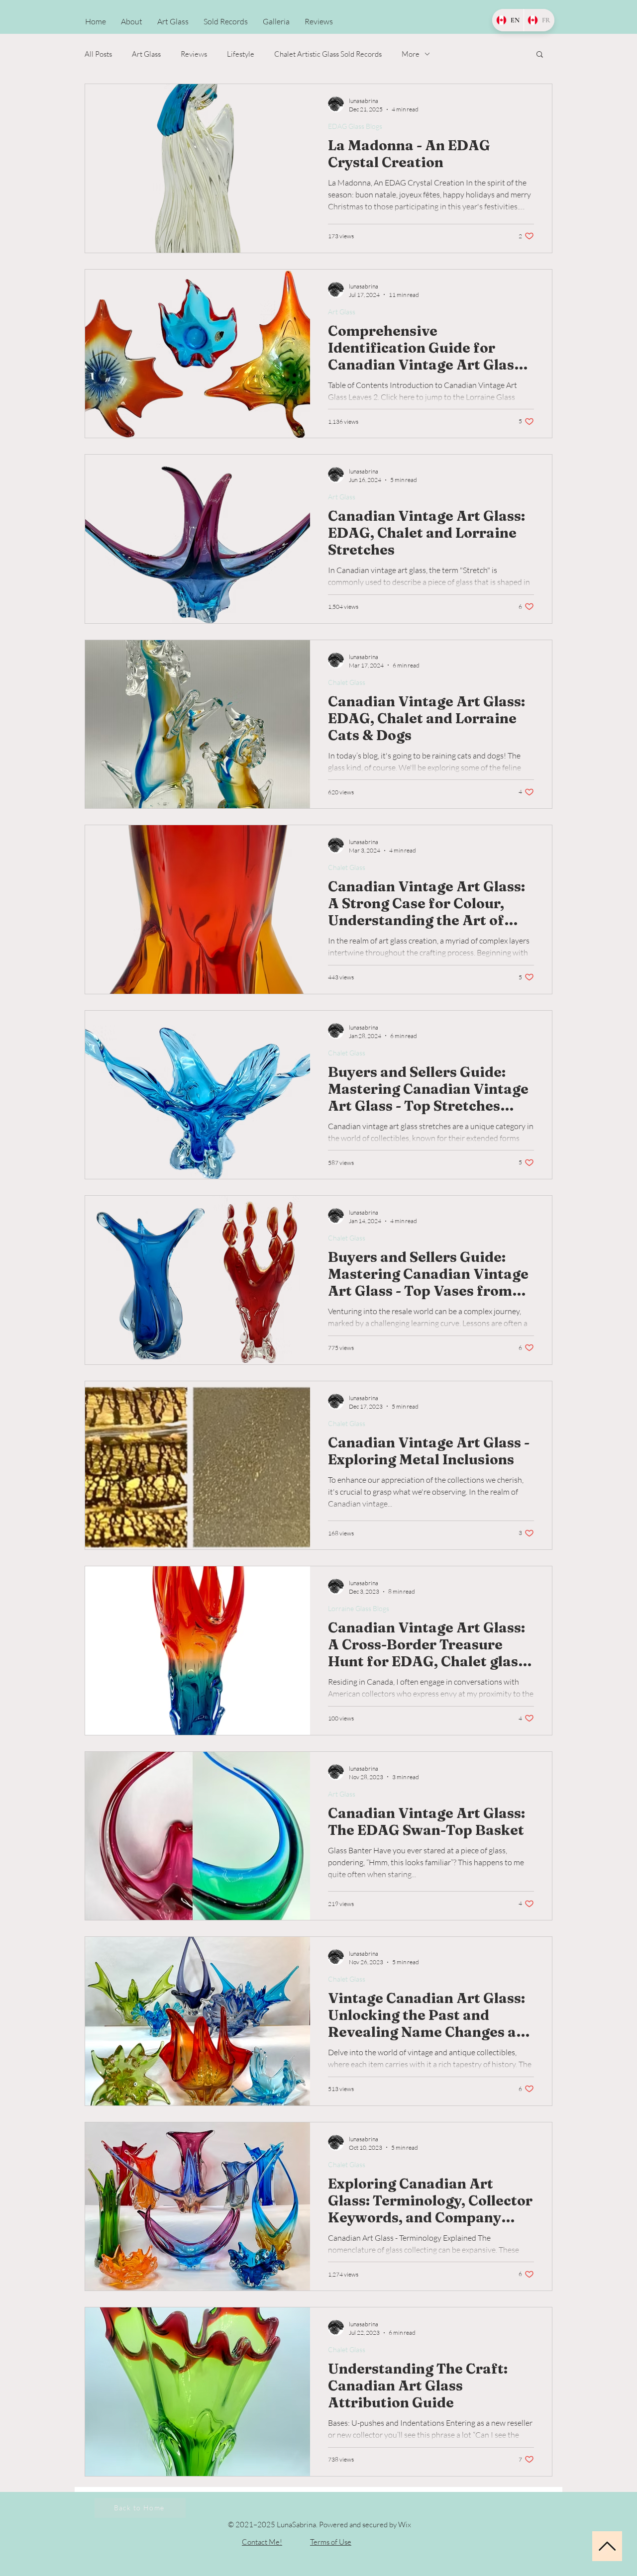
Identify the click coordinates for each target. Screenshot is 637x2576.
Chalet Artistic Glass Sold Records (328, 54)
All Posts (98, 54)
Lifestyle (241, 54)
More (411, 54)
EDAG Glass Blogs (355, 126)
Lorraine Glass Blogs (359, 1608)
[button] (540, 55)
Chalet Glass (347, 682)
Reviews (194, 54)
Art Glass (146, 54)
